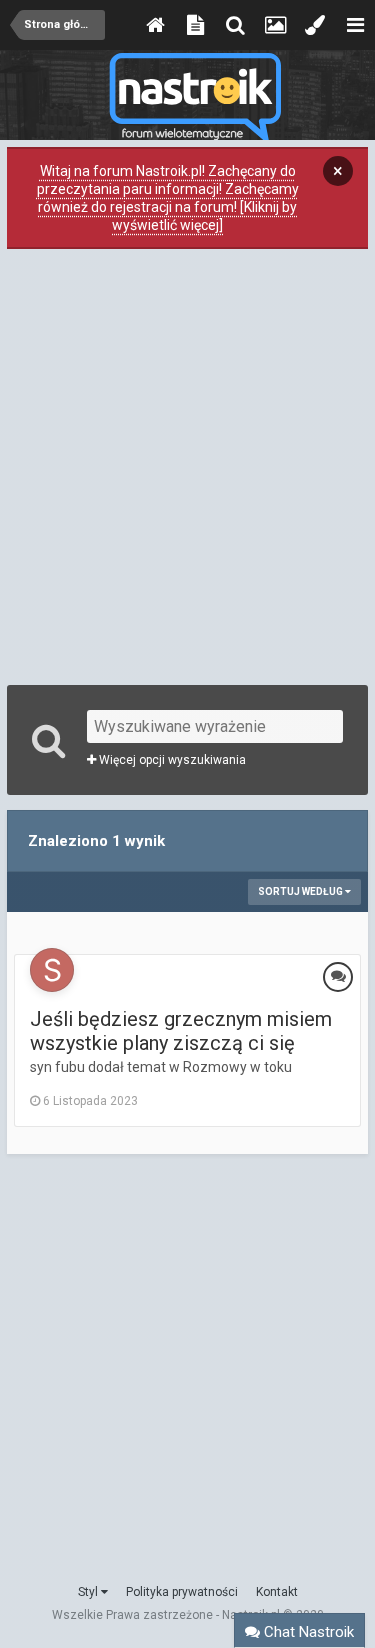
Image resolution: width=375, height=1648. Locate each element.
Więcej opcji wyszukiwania (171, 760)
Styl (89, 1592)
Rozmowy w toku (237, 1067)
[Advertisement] (187, 464)
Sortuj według (301, 891)
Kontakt (277, 1592)
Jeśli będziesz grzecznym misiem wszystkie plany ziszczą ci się (181, 1031)
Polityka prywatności (182, 1592)
